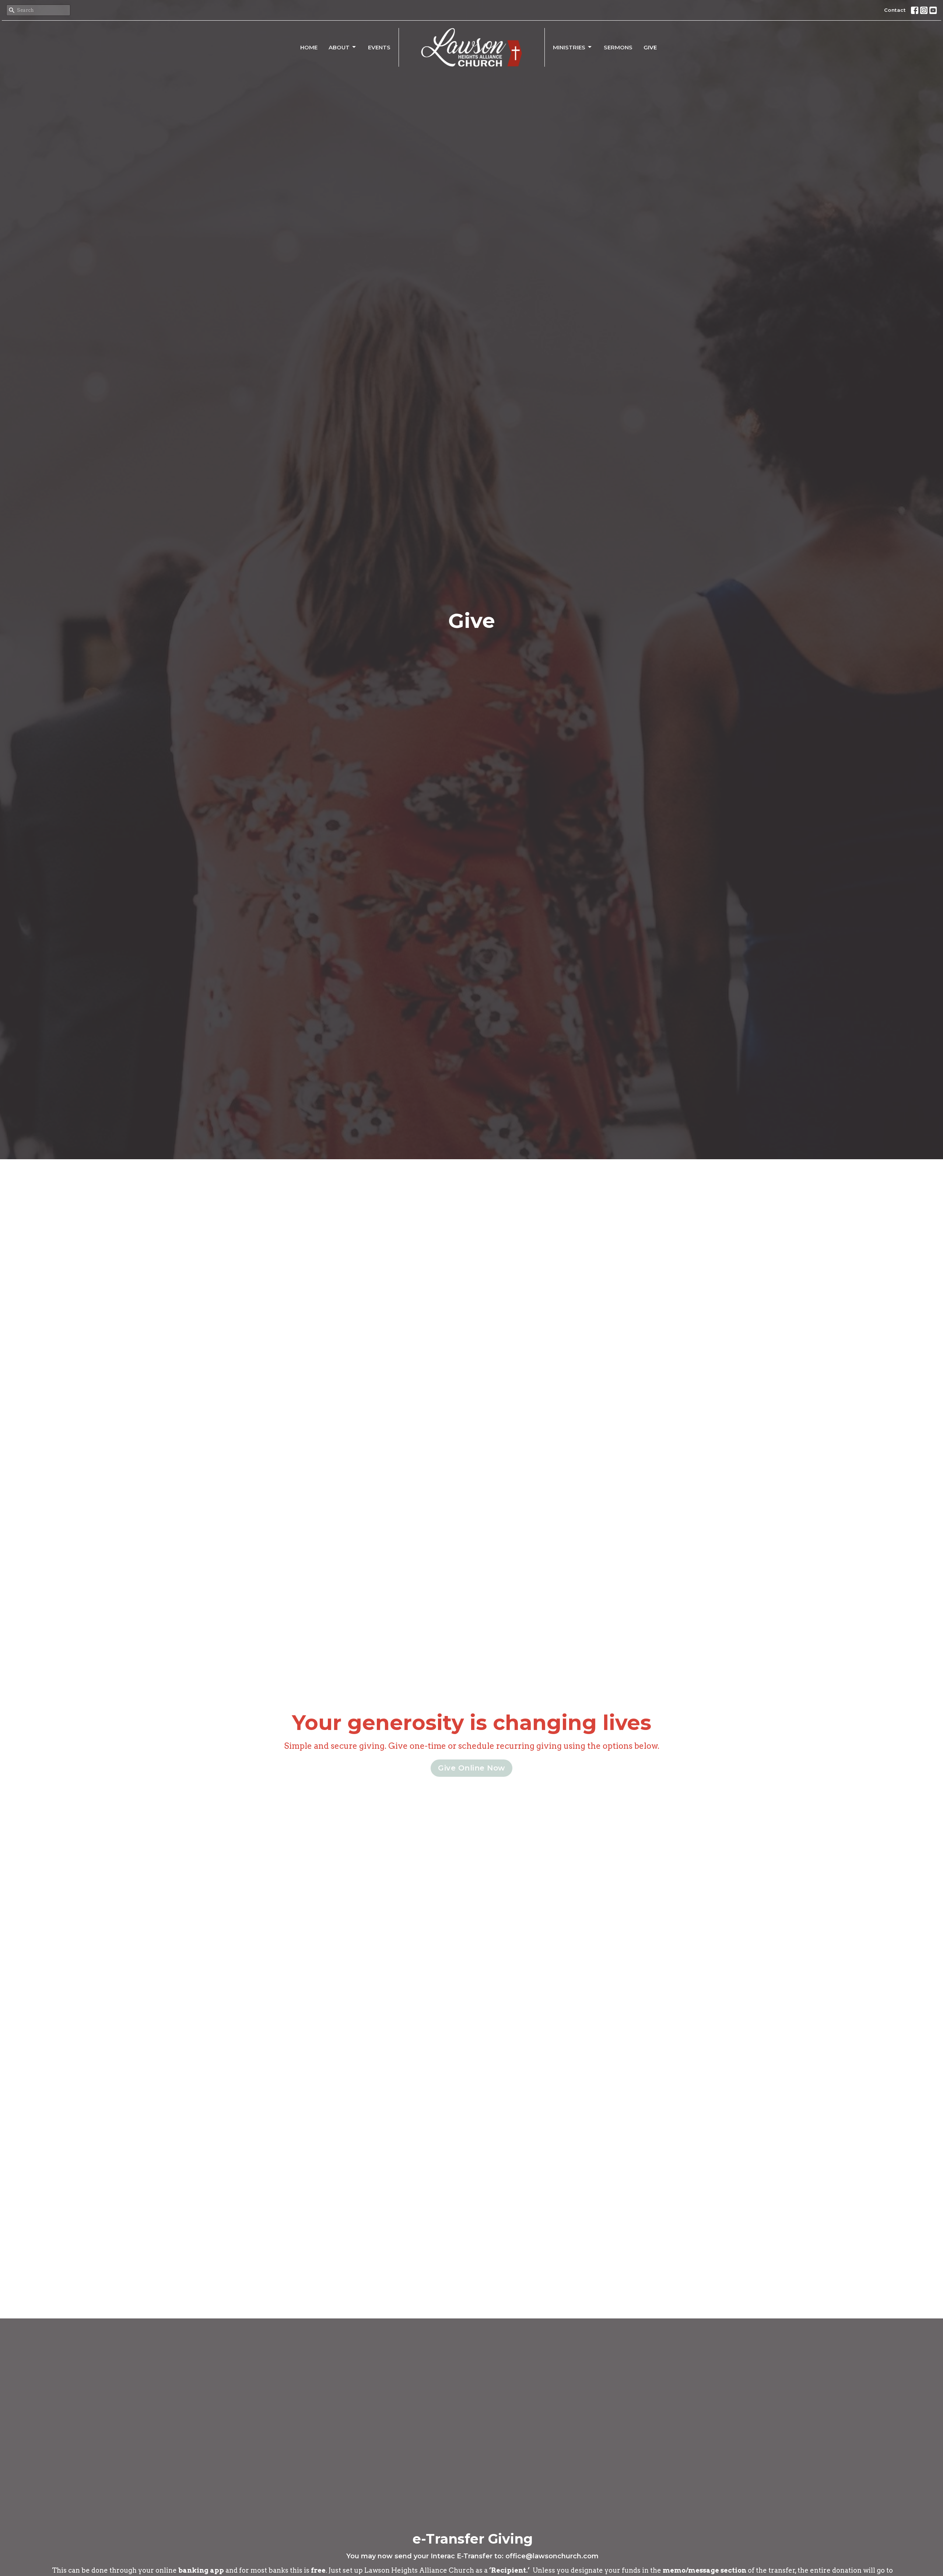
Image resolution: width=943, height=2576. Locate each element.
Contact (895, 10)
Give (650, 47)
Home (309, 47)
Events (379, 47)
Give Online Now (471, 1768)
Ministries (569, 47)
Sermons (618, 47)
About (339, 47)
